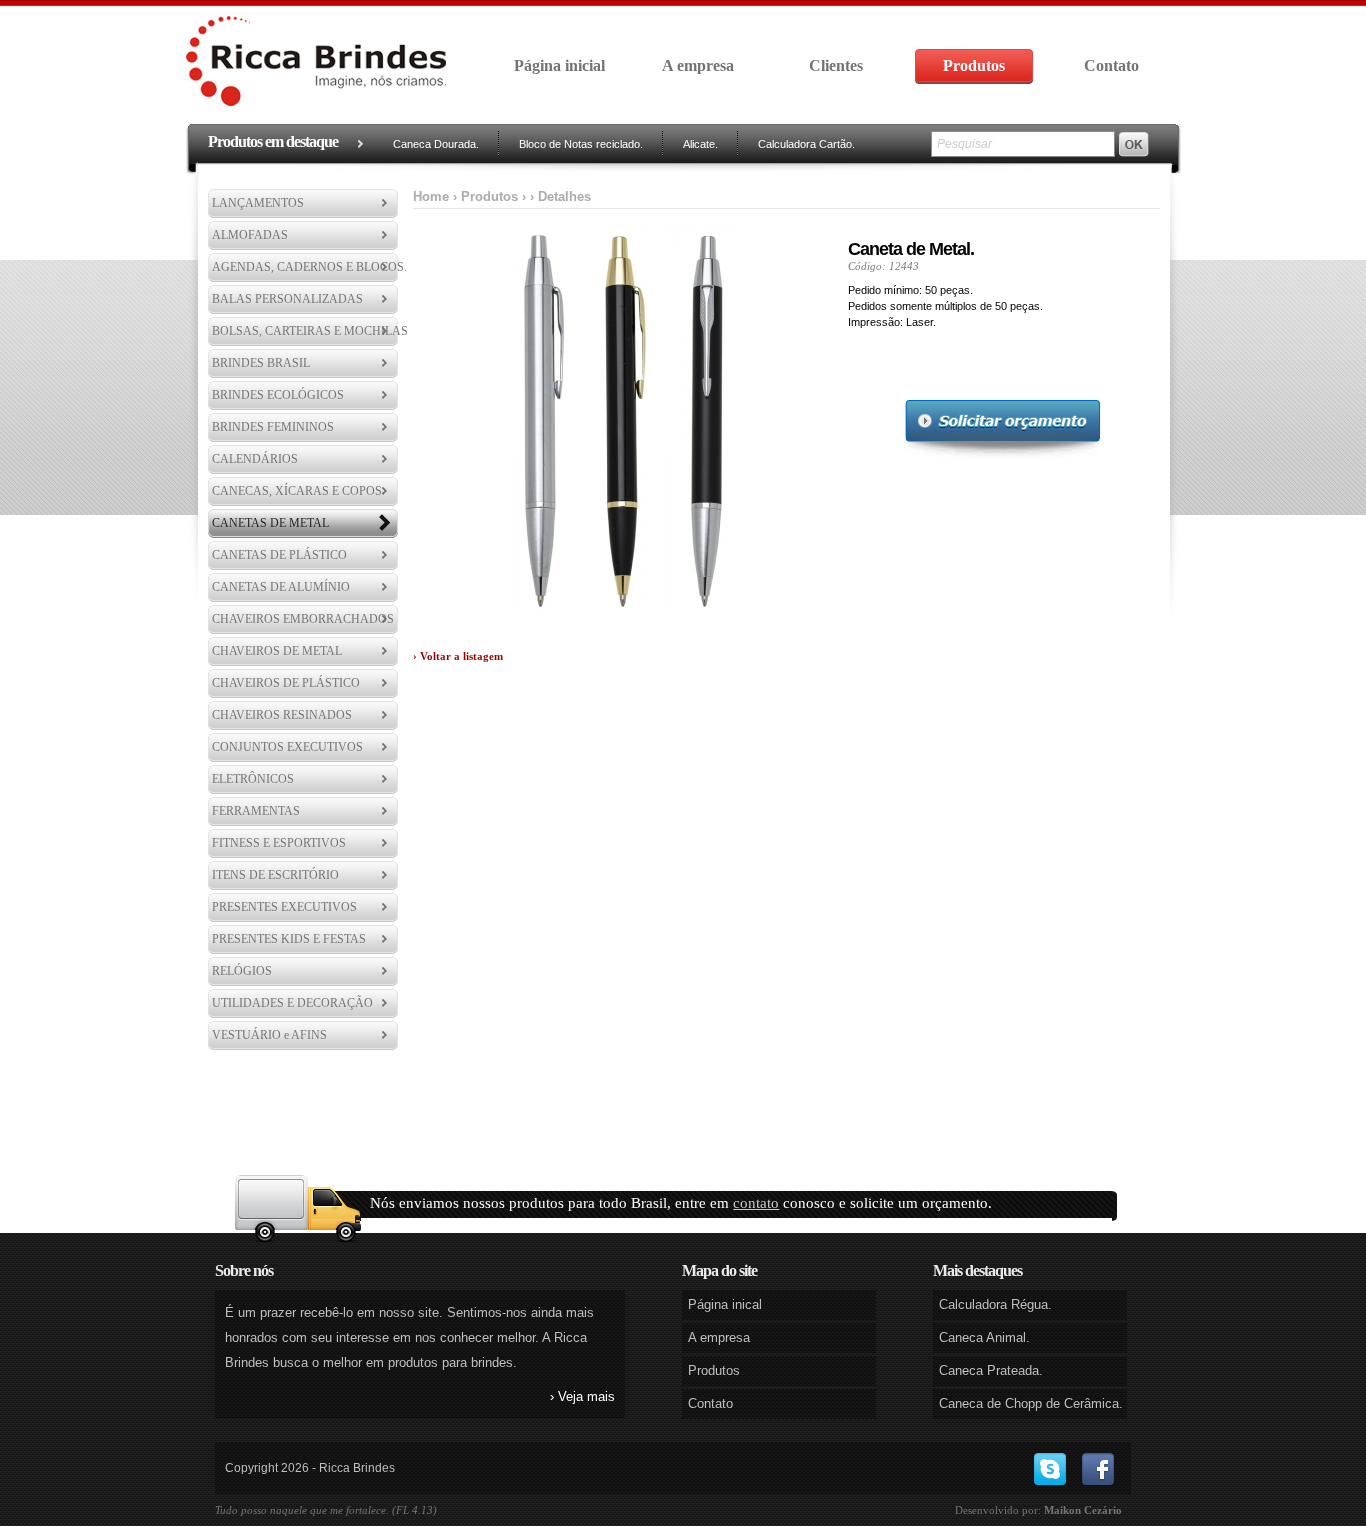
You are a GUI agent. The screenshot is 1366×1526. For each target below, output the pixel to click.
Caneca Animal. (984, 1337)
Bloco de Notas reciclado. (581, 144)
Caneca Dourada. (436, 144)
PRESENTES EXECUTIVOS (284, 907)
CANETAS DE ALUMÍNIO (281, 587)
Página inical (725, 1304)
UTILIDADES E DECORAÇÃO (292, 1003)
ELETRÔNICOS (253, 779)
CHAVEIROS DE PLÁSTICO (286, 683)
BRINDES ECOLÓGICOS (278, 395)
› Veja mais (582, 1396)
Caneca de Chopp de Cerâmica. (1031, 1403)
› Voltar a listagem (458, 656)
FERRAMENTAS (256, 811)
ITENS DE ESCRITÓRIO (275, 875)
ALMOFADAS (250, 235)
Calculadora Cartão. (806, 144)
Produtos (974, 65)
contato (756, 1203)
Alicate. (700, 144)
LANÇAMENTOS (258, 203)
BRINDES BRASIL (261, 363)
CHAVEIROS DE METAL (277, 651)
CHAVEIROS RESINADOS (282, 715)
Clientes (836, 65)
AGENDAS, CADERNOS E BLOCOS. (309, 267)
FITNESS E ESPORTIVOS (279, 843)
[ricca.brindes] (1050, 1466)
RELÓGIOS (242, 971)
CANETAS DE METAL (270, 523)
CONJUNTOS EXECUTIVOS (287, 747)
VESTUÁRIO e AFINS (269, 1035)
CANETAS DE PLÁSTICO (279, 555)
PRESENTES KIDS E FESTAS (289, 939)
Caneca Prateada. (991, 1370)
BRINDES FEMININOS (273, 427)
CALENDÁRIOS (255, 459)
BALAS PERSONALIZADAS (287, 299)
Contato (1111, 65)
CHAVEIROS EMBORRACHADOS (303, 619)
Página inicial (559, 65)
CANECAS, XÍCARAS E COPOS (297, 491)
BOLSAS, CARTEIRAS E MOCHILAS (310, 331)
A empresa (698, 65)
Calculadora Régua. (995, 1304)
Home (431, 196)
